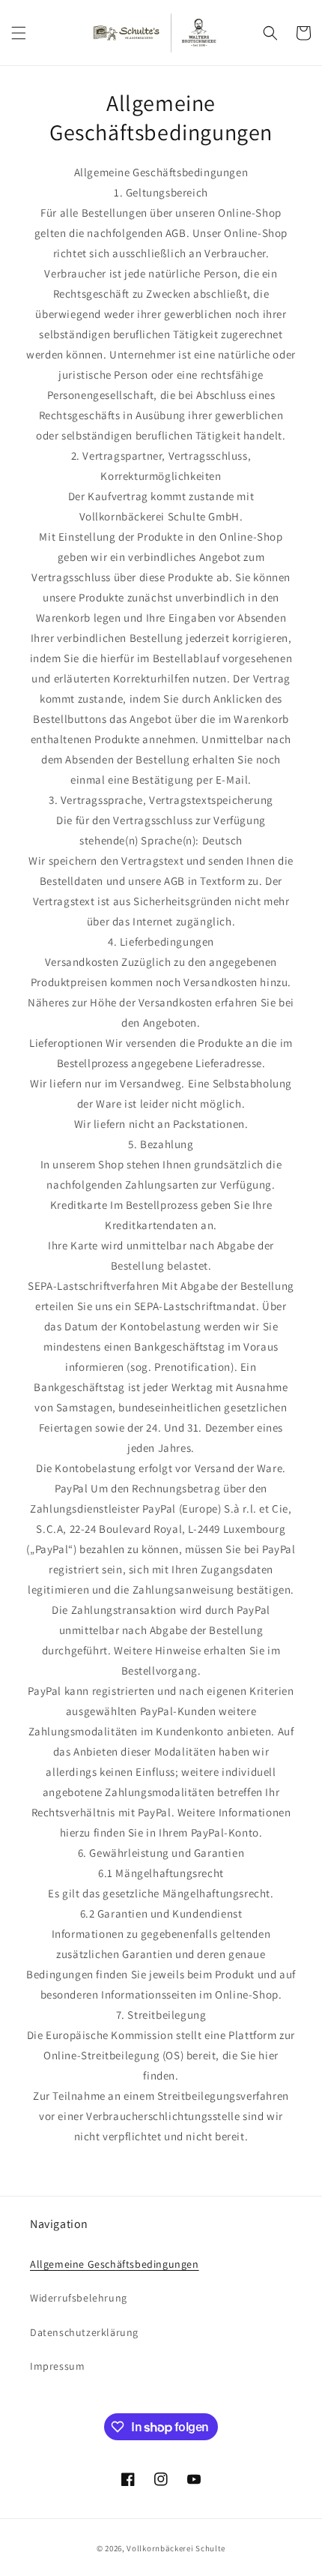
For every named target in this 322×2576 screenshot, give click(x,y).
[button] (19, 33)
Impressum (57, 2366)
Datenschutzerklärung (84, 2332)
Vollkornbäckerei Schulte (176, 2548)
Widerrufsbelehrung (79, 2298)
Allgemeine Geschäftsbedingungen (115, 2264)
